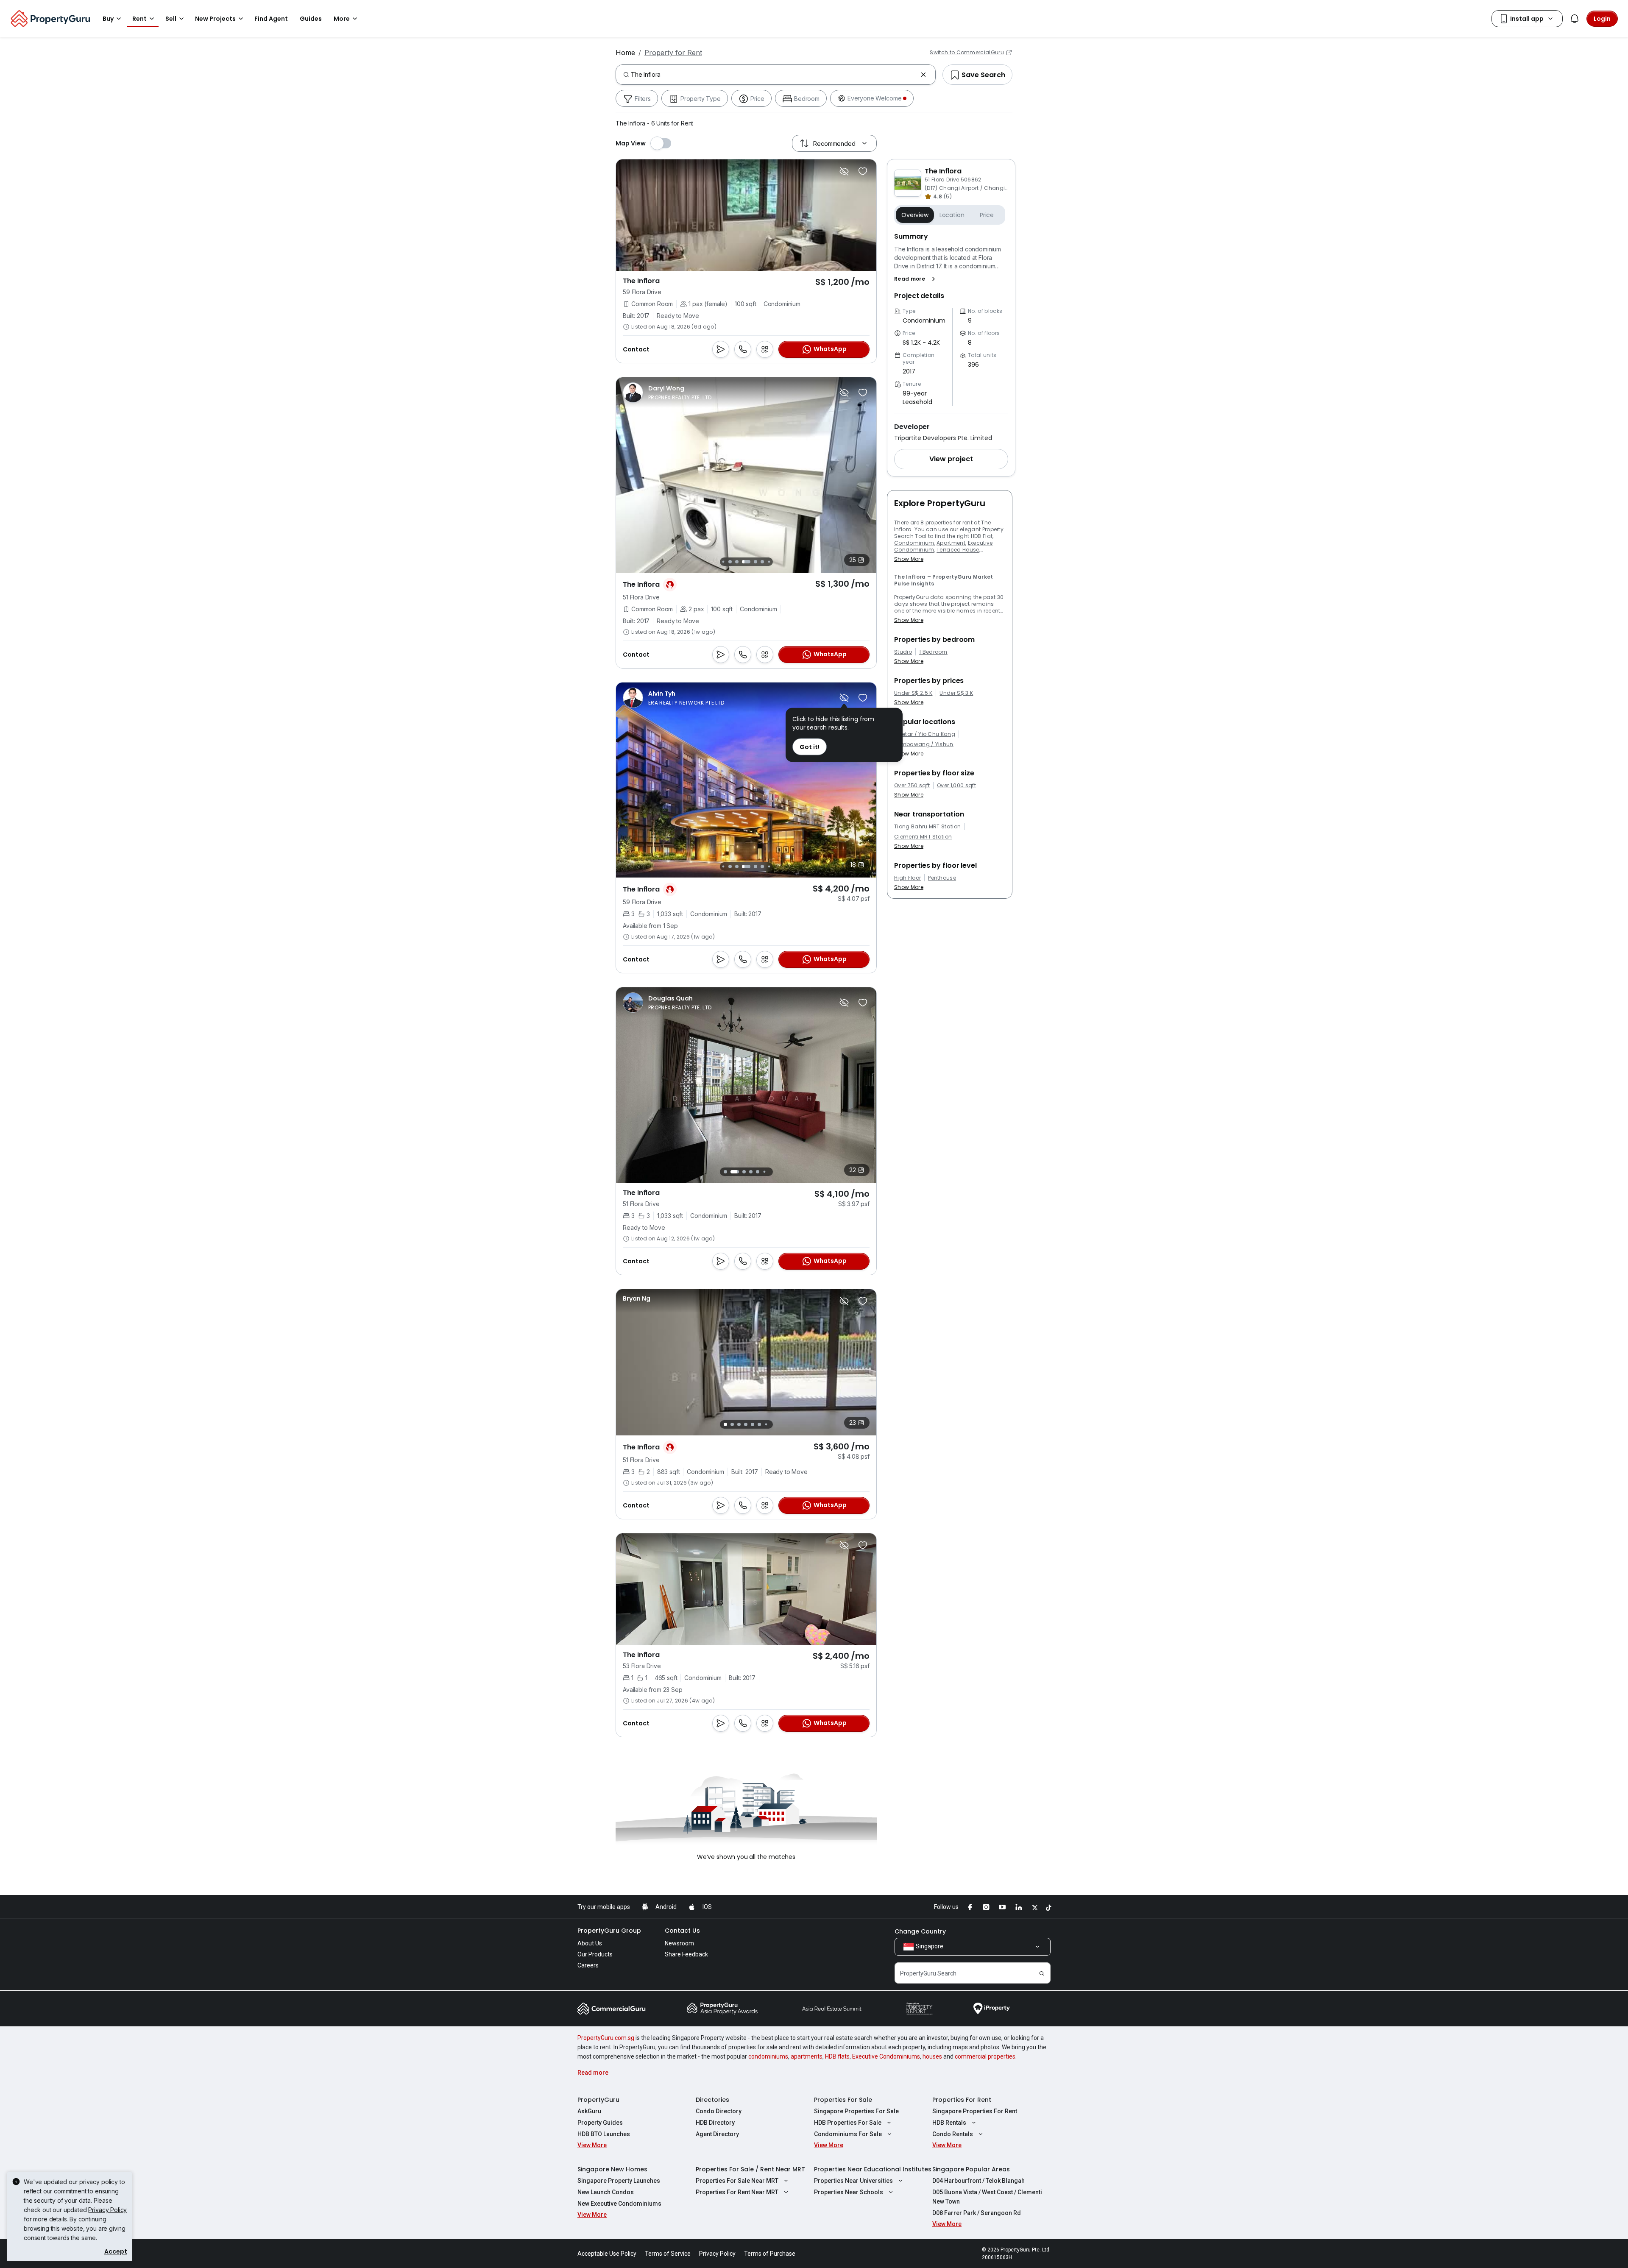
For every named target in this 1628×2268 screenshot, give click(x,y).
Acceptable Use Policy (607, 2254)
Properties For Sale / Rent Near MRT (750, 2169)
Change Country (920, 1931)
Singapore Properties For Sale (856, 2111)
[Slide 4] (730, 562)
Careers (588, 1965)
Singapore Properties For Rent (975, 2111)
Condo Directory (719, 2111)
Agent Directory (717, 2134)
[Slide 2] (730, 1172)
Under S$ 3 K (956, 693)
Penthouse (942, 878)
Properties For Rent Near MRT (737, 2192)
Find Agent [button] (271, 19)
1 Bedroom (933, 652)
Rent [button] (139, 19)
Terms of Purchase (770, 2254)
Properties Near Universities (853, 2181)
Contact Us (682, 1931)
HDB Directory (715, 2123)
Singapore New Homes (612, 2169)
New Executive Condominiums (619, 2204)
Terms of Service (668, 2254)
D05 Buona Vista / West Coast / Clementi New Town (987, 2197)
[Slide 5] (737, 562)
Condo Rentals (953, 2134)
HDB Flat (982, 536)
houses (932, 2056)
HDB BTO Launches (604, 2134)
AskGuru (589, 2111)
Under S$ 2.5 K (913, 693)
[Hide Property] (844, 171)
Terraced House (958, 550)
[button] (916, 279)
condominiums (768, 2056)
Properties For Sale (843, 2100)
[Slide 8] (762, 562)
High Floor (907, 878)
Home (625, 53)
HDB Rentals (949, 2123)
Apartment (951, 543)
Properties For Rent (962, 2100)
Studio (903, 652)
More (342, 19)
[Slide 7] (755, 562)
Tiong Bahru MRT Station (927, 827)
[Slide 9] (769, 561)
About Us (590, 1943)
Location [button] (952, 215)
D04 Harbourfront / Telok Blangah (978, 2181)
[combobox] (774, 75)
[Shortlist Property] (863, 171)
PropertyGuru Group (609, 1931)
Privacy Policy (107, 2210)
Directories (712, 2100)
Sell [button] (171, 19)
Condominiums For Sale (848, 2134)
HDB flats (837, 2056)
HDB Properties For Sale (848, 2123)
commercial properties (985, 2056)
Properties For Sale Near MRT (737, 2181)
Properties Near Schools (849, 2192)
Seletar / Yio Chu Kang (925, 734)
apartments (807, 2056)
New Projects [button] (215, 19)
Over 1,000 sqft (956, 786)
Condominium (914, 543)
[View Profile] (668, 393)
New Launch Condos (606, 2192)
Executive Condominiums (886, 2056)
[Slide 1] (723, 1172)
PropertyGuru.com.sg (606, 2038)
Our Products (595, 1954)
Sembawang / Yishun (924, 744)
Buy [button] (108, 19)
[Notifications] (1575, 19)
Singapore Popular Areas (971, 2169)
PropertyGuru (598, 2100)
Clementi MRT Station (923, 837)
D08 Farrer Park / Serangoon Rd (977, 2213)
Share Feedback (686, 1954)
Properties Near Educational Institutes (873, 2169)
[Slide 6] (746, 562)
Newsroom (679, 1943)
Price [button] (987, 215)
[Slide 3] (723, 561)
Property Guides (600, 2123)
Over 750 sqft (912, 786)
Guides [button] (311, 19)
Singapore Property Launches (619, 2181)
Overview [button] (915, 215)
